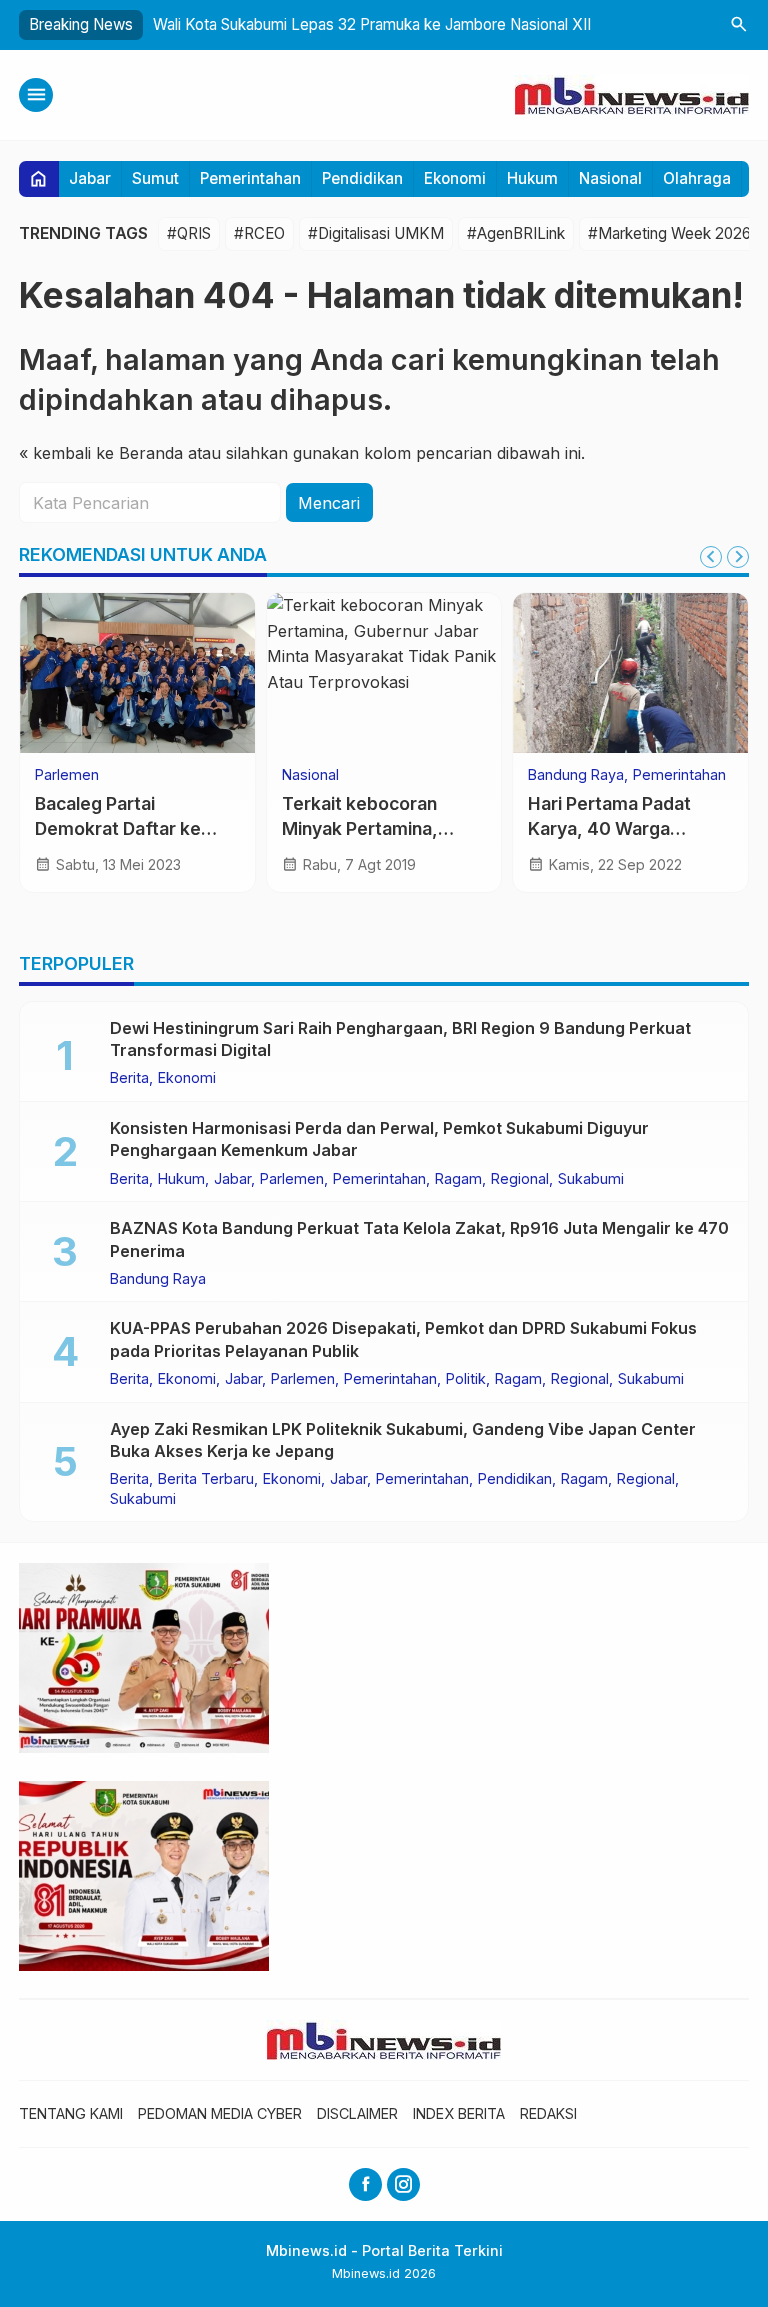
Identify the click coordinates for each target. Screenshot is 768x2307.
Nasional (610, 178)
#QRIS (189, 233)
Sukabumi (591, 1179)
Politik (466, 1379)
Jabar (90, 178)
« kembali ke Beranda (101, 453)
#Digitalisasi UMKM (376, 233)
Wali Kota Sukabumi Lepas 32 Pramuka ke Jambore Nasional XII (372, 24)
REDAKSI (548, 2113)
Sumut (155, 178)
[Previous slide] (711, 557)
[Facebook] (365, 2184)
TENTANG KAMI (71, 2113)
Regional (520, 1179)
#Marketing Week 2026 (669, 233)
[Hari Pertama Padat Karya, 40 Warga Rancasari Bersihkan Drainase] (630, 673)
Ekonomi (455, 178)
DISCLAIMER (357, 2113)
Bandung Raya (576, 775)
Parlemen (67, 775)
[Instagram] (403, 2184)
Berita (129, 1078)
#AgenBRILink (516, 233)
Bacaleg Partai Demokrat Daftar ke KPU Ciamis (118, 828)
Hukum (532, 178)
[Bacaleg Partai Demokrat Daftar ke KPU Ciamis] (137, 673)
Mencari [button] (329, 503)
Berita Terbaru (206, 1479)
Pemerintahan (250, 178)
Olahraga (697, 178)
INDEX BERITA (459, 2113)
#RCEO (259, 233)
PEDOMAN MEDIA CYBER (220, 2113)
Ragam (458, 1179)
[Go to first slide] (738, 557)
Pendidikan (362, 178)
